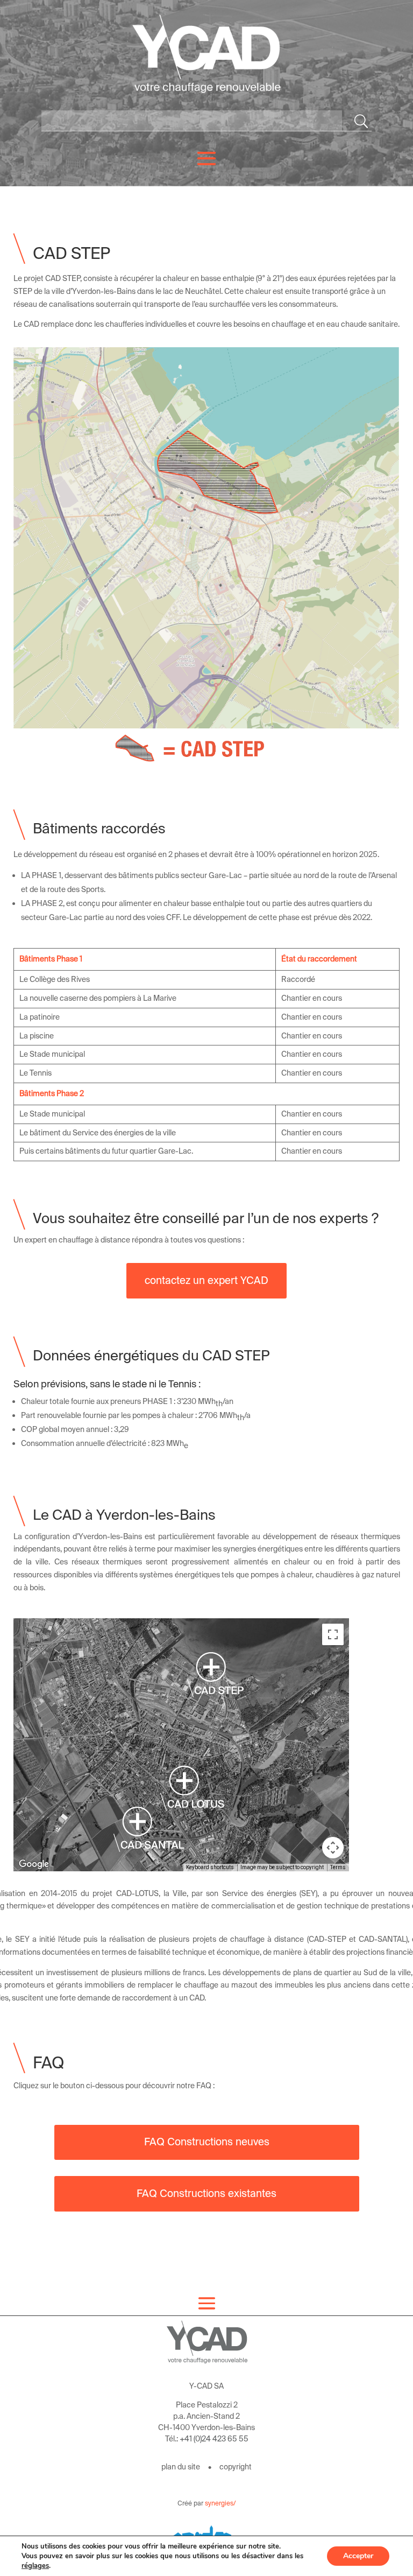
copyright (236, 2467)
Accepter (358, 2556)
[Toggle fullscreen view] (333, 1634)
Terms (338, 1867)
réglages (35, 2566)
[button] (149, 1829)
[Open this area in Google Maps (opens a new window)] (34, 1864)
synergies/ (220, 2503)
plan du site (181, 2467)
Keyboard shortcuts (210, 1867)
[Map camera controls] (333, 1848)
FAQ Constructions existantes (206, 2194)
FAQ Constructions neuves (207, 2142)
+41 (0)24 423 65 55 (214, 2439)
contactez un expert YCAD (206, 1280)
